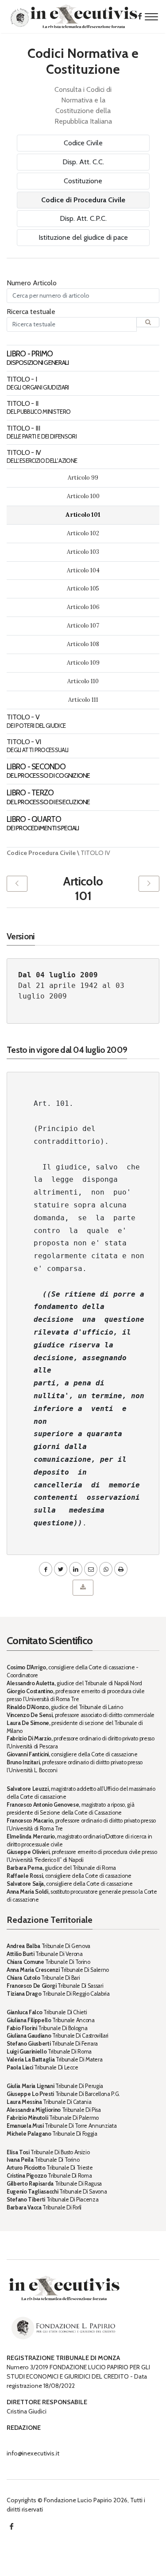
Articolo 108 (83, 644)
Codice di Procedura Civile (83, 200)
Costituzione (83, 181)
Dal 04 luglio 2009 (58, 975)
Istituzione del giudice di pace (83, 237)
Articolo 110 (83, 681)
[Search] (148, 322)
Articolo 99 (83, 478)
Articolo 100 (83, 496)
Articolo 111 (83, 700)
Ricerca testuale (31, 312)
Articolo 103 (83, 552)
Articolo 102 (83, 533)
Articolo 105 (83, 588)
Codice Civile (83, 143)
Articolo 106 (83, 607)
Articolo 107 (83, 626)
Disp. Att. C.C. (83, 162)
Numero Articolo (32, 283)
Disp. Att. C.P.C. (83, 218)
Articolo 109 (83, 663)
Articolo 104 (83, 570)
